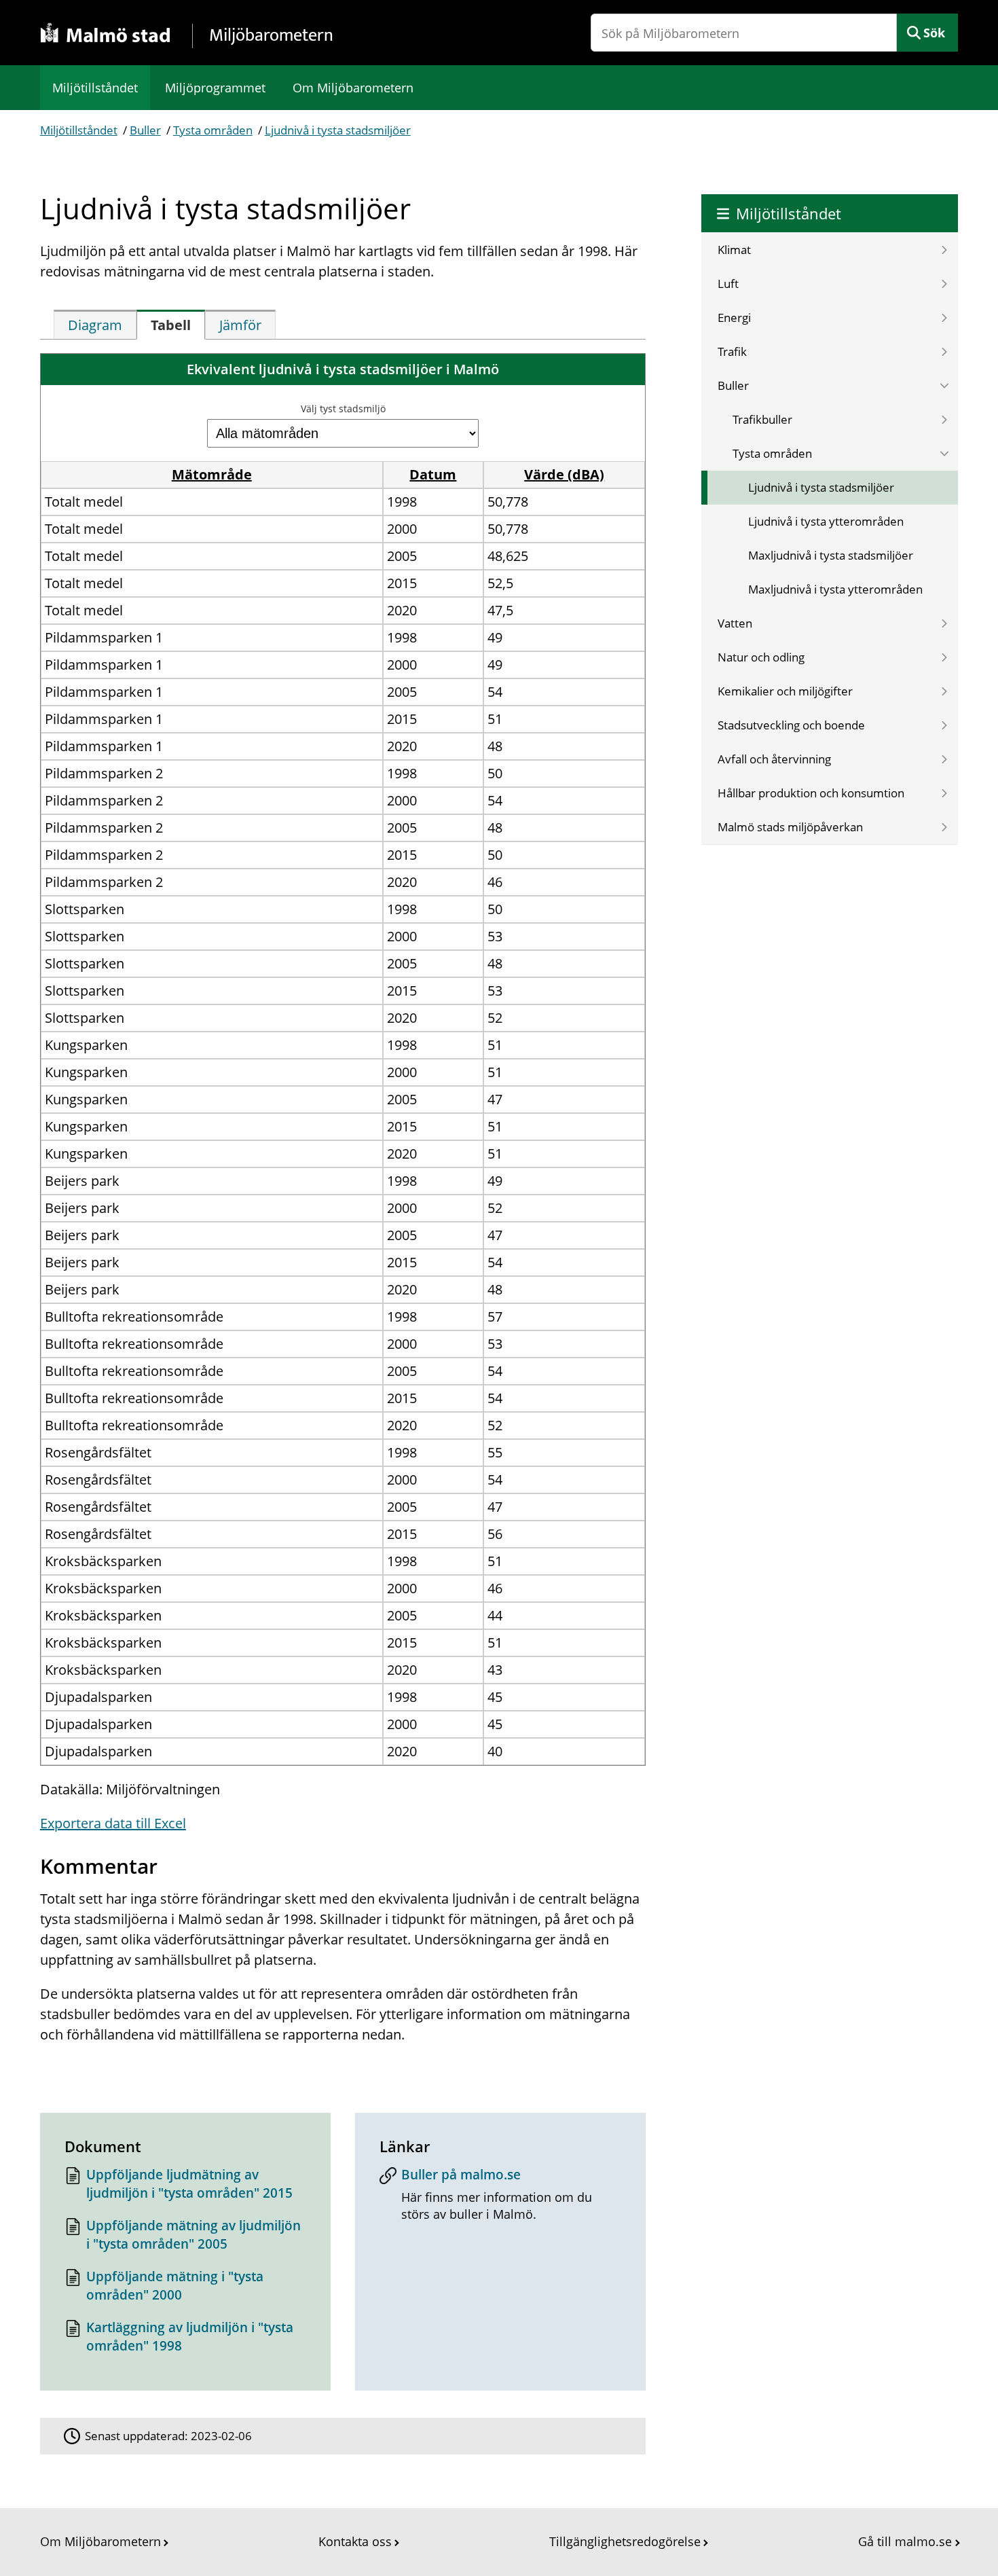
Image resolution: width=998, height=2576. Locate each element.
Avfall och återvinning (774, 759)
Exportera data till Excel (113, 1823)
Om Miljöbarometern (353, 88)
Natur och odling (761, 657)
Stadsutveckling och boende (791, 725)
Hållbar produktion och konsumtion (811, 793)
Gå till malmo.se (905, 2541)
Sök (934, 33)
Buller (145, 130)
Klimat (734, 250)
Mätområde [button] (212, 474)
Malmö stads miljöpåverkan (790, 827)
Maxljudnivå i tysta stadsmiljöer (831, 555)
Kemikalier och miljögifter (785, 691)
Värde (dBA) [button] (564, 474)
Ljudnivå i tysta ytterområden (826, 521)
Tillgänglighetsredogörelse (625, 2541)
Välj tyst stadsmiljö (343, 409)
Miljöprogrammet (215, 88)
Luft (728, 284)
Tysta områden (213, 130)
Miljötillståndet (95, 88)
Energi (734, 318)
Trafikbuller (762, 419)
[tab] (95, 325)
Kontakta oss (355, 2541)
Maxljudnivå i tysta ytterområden (835, 589)
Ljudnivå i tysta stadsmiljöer (338, 130)
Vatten (735, 623)
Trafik (732, 351)
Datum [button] (433, 474)
